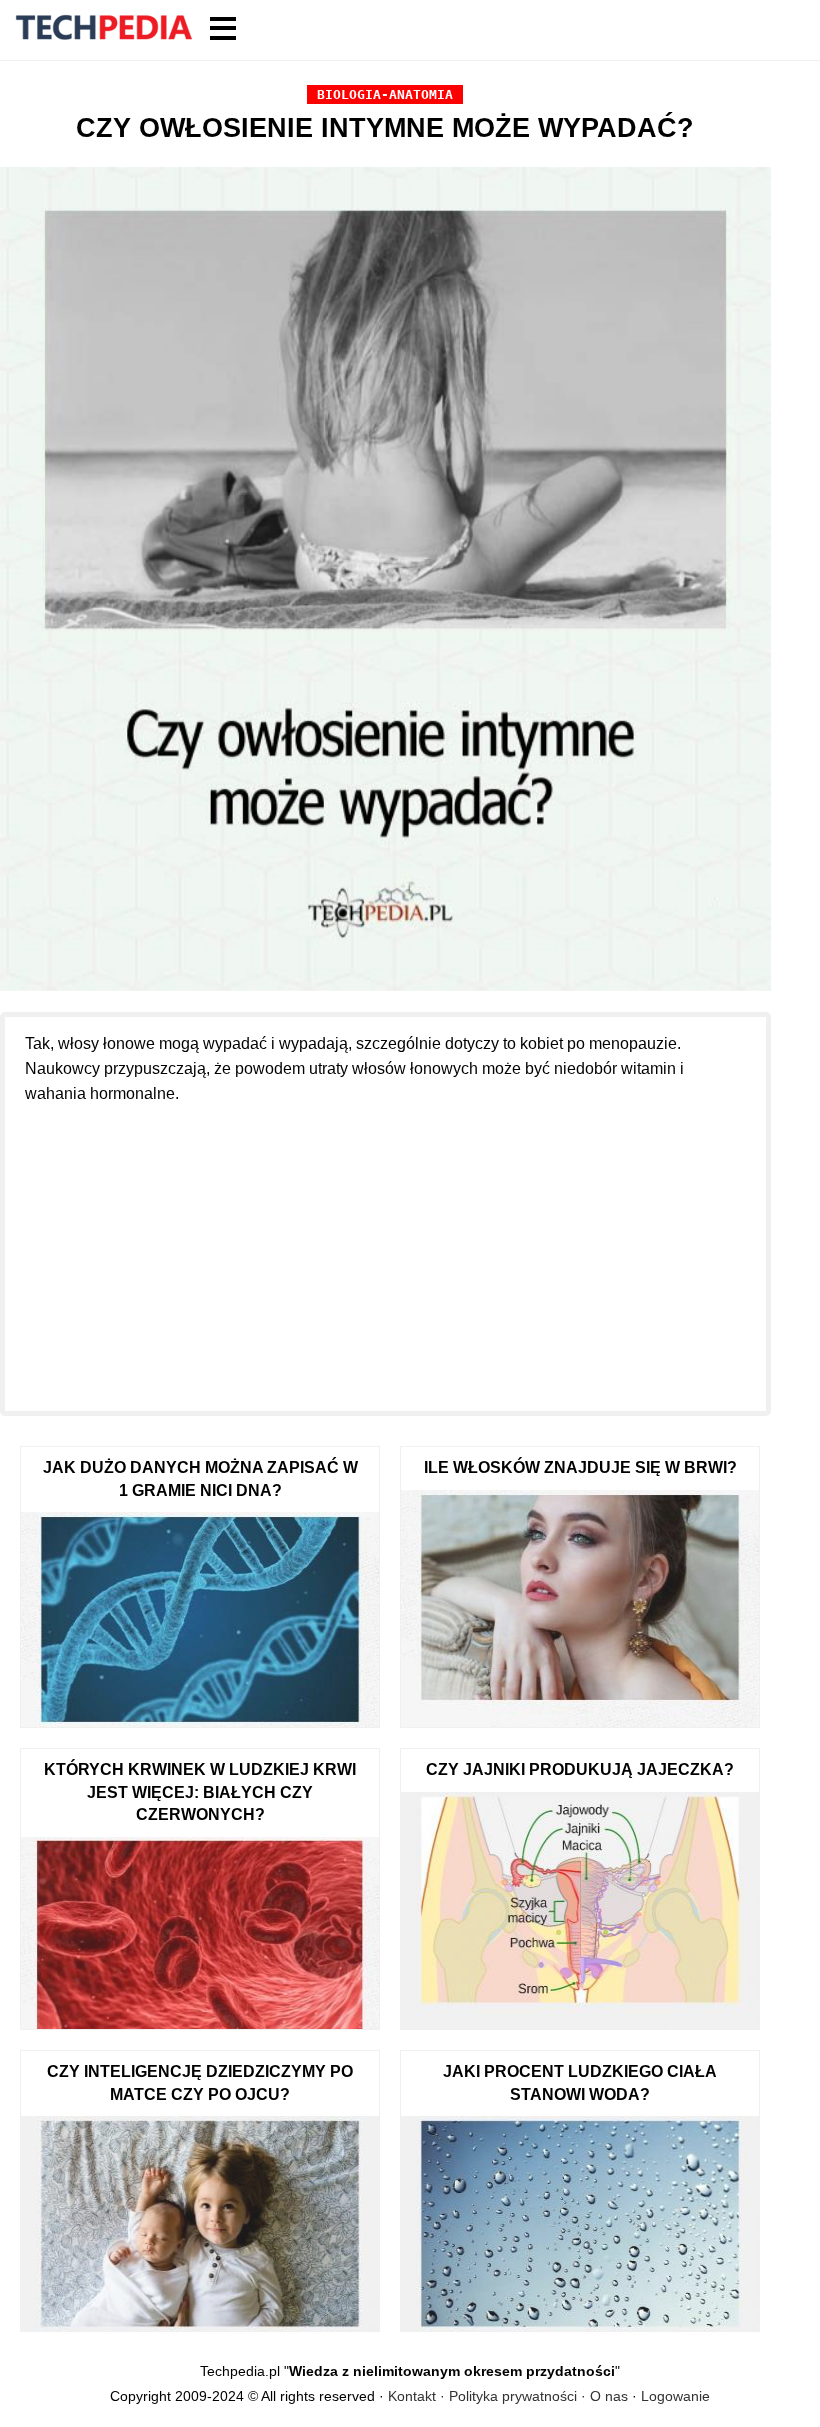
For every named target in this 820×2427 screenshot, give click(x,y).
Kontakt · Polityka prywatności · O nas (508, 2396)
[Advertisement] (385, 1246)
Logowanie (675, 2396)
